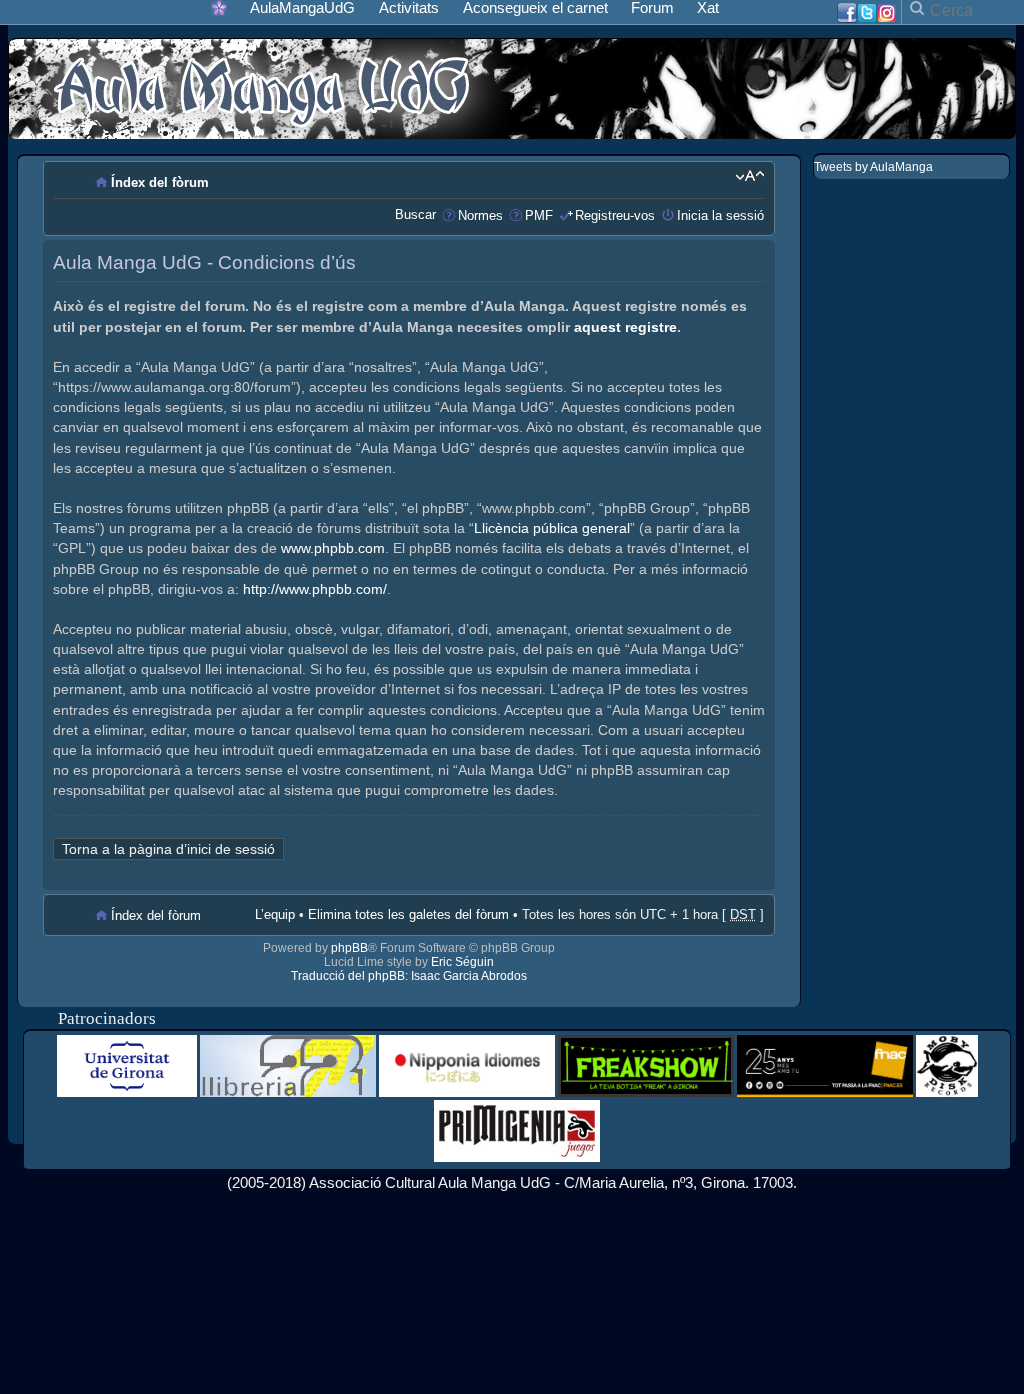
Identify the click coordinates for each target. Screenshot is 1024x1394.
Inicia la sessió (720, 215)
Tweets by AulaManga (873, 167)
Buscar (415, 214)
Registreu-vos (615, 215)
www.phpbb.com (333, 548)
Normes (480, 215)
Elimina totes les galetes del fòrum (408, 914)
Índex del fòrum (160, 182)
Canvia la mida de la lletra (749, 176)
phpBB (349, 948)
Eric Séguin (462, 962)
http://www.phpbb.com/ (315, 589)
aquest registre (625, 327)
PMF (539, 215)
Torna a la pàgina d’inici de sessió (168, 849)
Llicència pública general (552, 528)
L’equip (275, 914)
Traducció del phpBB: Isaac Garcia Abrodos (409, 976)
